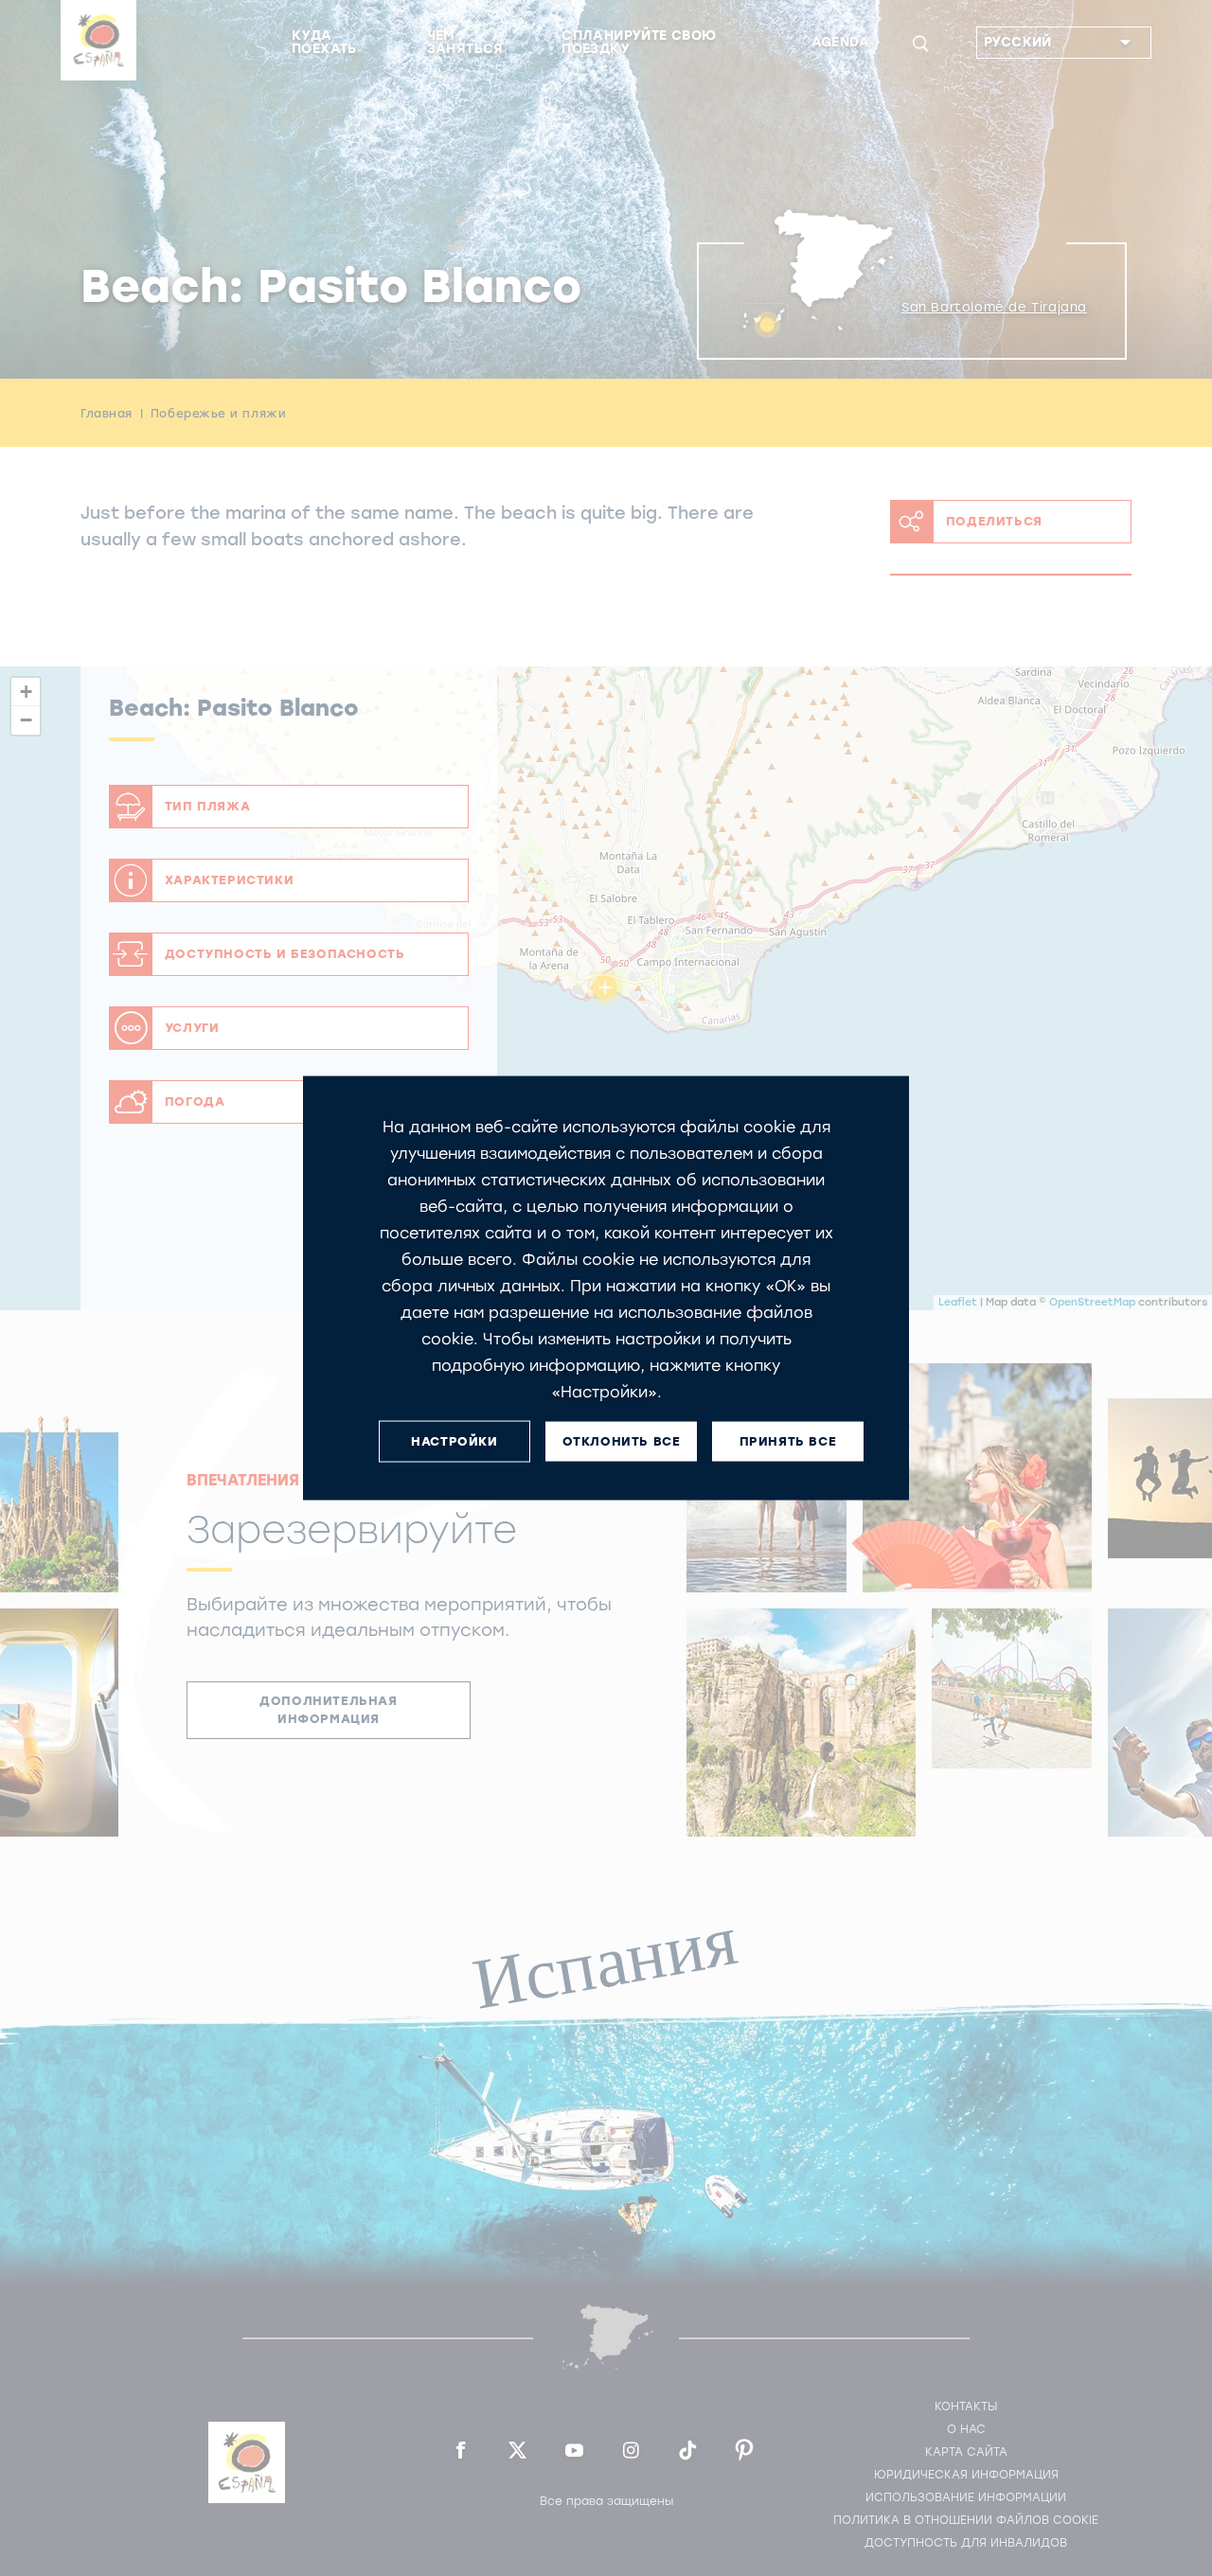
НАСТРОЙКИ (454, 1441)
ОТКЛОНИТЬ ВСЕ (622, 1441)
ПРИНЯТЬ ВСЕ (788, 1441)
